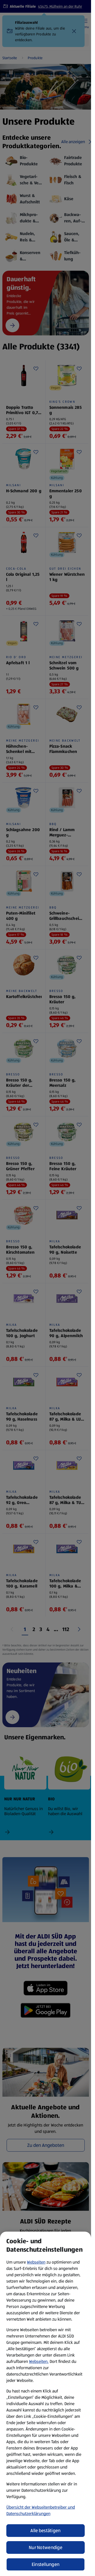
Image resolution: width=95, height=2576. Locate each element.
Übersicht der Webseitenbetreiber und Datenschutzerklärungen (41, 2510)
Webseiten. (39, 2361)
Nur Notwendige (46, 2547)
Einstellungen (46, 2564)
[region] (46, 2404)
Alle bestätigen (45, 2531)
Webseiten (36, 2262)
